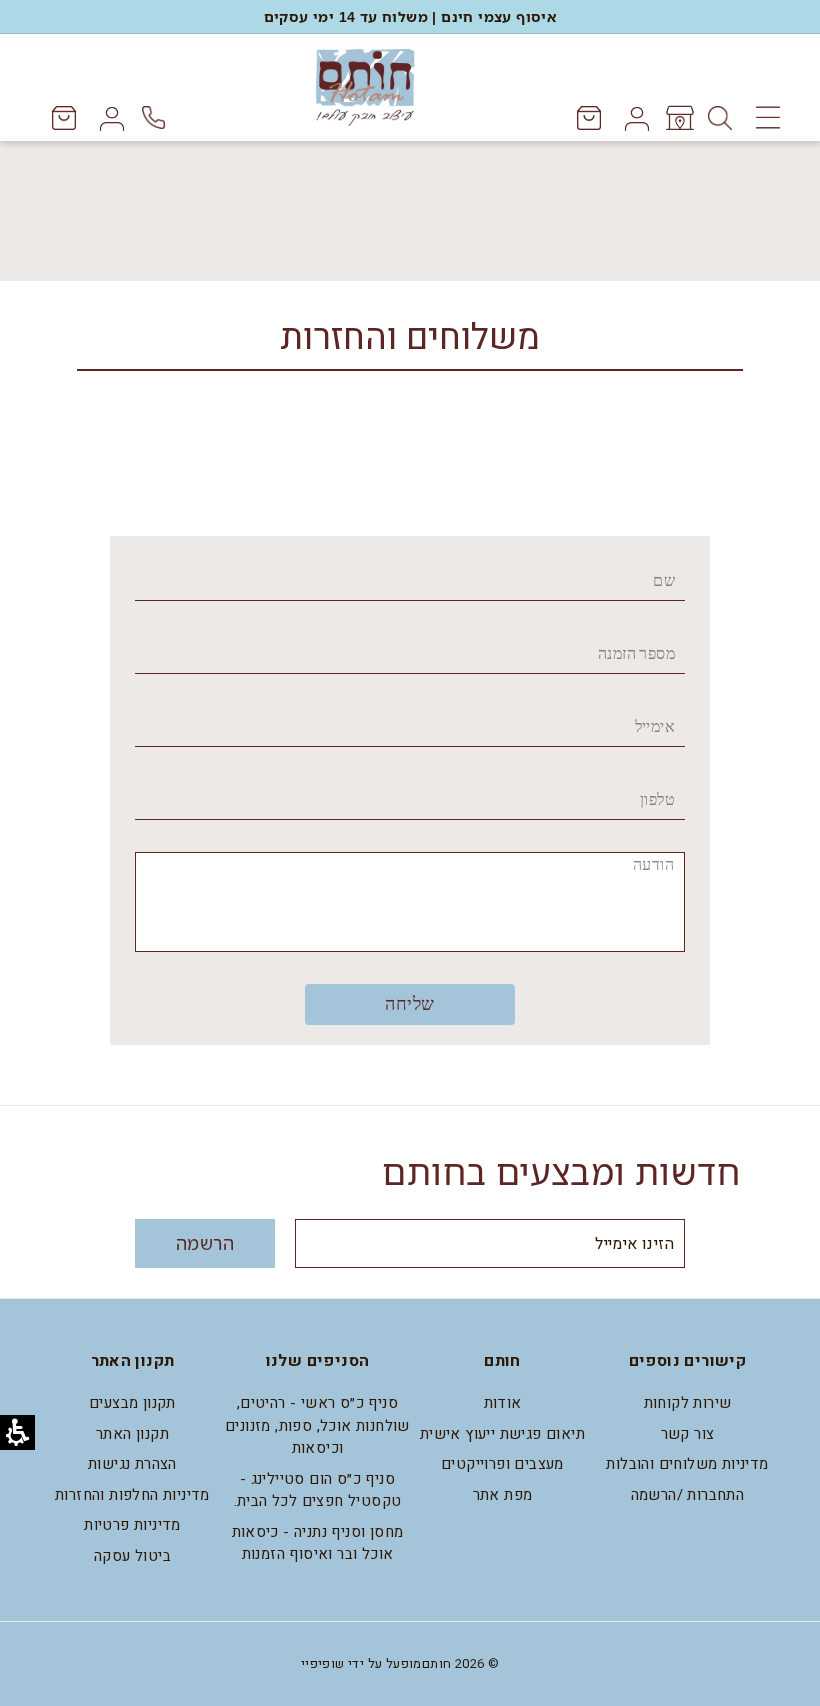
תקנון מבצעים (132, 1403)
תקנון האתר (132, 1434)
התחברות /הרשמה (688, 1495)
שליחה (409, 1004)
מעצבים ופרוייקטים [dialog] (502, 1464)
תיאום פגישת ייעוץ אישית (502, 1434)
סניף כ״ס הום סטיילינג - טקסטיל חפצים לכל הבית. (318, 1490)
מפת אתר (503, 1495)
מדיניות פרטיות (132, 1525)
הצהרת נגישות (132, 1464)
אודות (503, 1403)
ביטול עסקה (132, 1556)
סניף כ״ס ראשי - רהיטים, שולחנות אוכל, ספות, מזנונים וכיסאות (317, 1425)
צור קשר (688, 1434)
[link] (678, 118)
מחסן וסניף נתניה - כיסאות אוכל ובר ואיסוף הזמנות (318, 1543)
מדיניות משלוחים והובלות (687, 1464)
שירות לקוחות (688, 1403)
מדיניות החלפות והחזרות (132, 1495)
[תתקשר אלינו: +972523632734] (156, 117)
